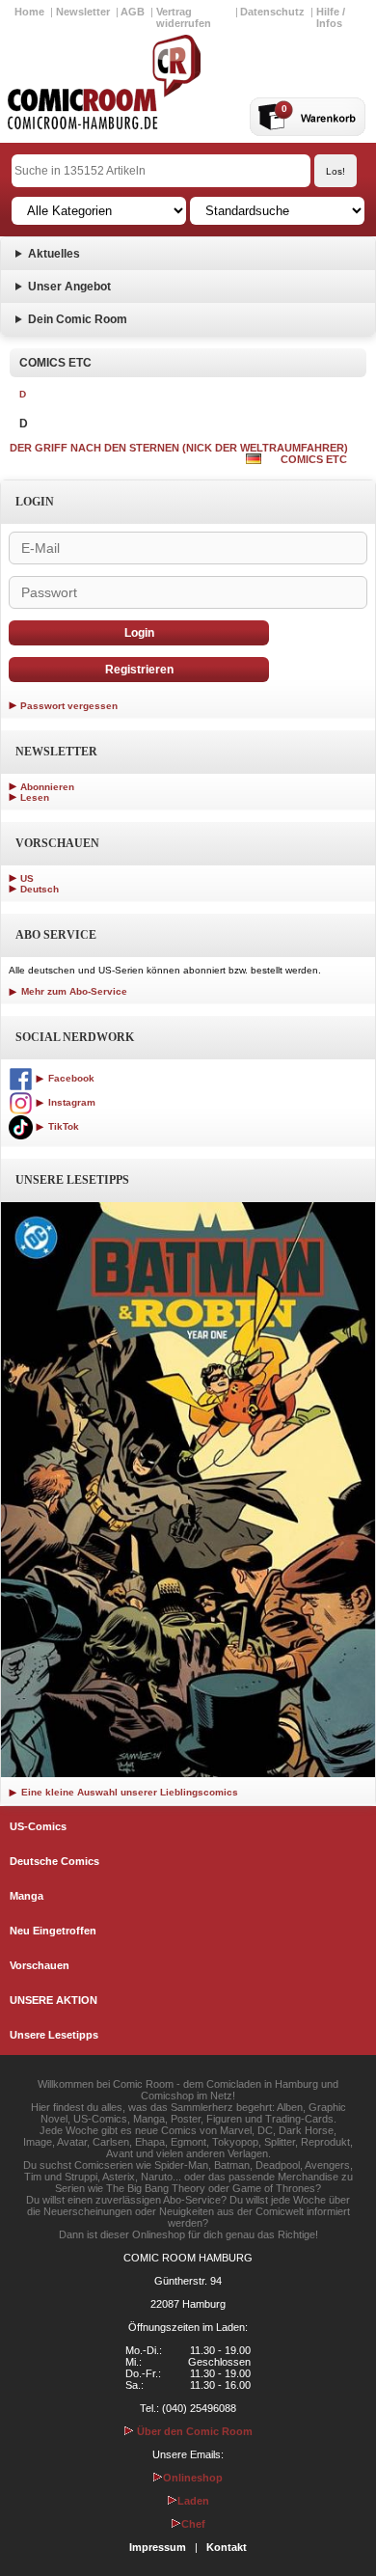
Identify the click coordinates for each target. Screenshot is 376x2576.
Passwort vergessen (69, 706)
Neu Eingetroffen (53, 1931)
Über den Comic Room (193, 2431)
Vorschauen (40, 1965)
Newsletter (83, 12)
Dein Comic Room (78, 319)
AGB (133, 12)
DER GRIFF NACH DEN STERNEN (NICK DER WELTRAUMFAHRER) (179, 448)
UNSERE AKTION (54, 2000)
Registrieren (139, 670)
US (27, 878)
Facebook (70, 1078)
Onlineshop (193, 2478)
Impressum (158, 2547)
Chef (193, 2524)
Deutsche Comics (54, 1861)
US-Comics (38, 1826)
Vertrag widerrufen (184, 17)
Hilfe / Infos (331, 17)
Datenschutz (272, 12)
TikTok (62, 1126)
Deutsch (40, 889)
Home (29, 12)
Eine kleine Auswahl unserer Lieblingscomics (128, 1792)
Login (139, 633)
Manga (27, 1896)
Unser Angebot (69, 287)
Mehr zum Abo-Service (73, 991)
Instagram (70, 1102)
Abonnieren (47, 787)
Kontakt (227, 2547)
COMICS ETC (314, 459)
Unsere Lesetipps (54, 2035)
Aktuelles (54, 254)
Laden (193, 2501)
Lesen (35, 797)
